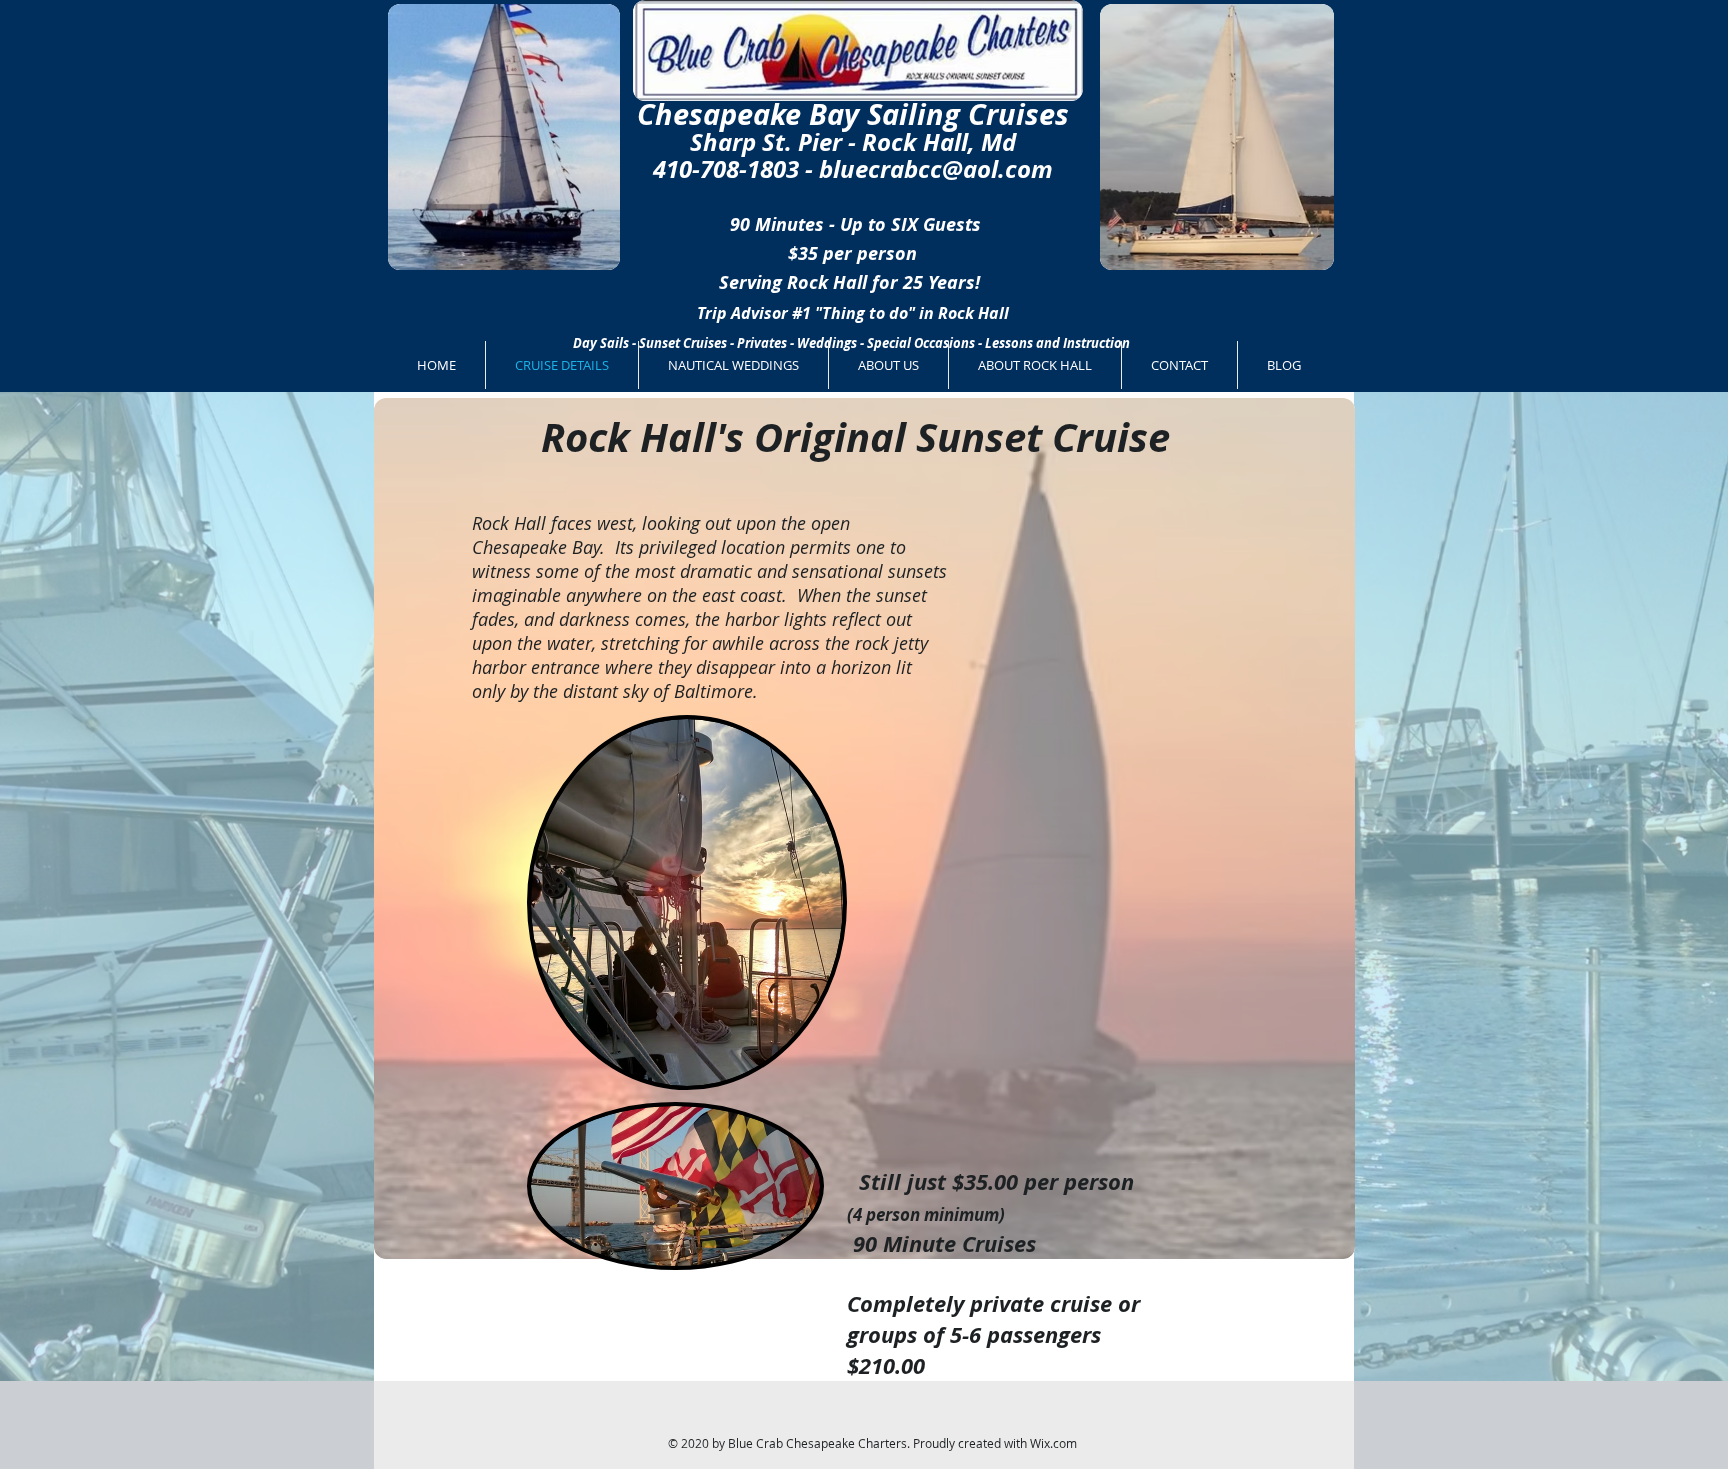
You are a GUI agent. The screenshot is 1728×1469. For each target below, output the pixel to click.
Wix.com (1053, 1443)
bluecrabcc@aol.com (936, 169)
